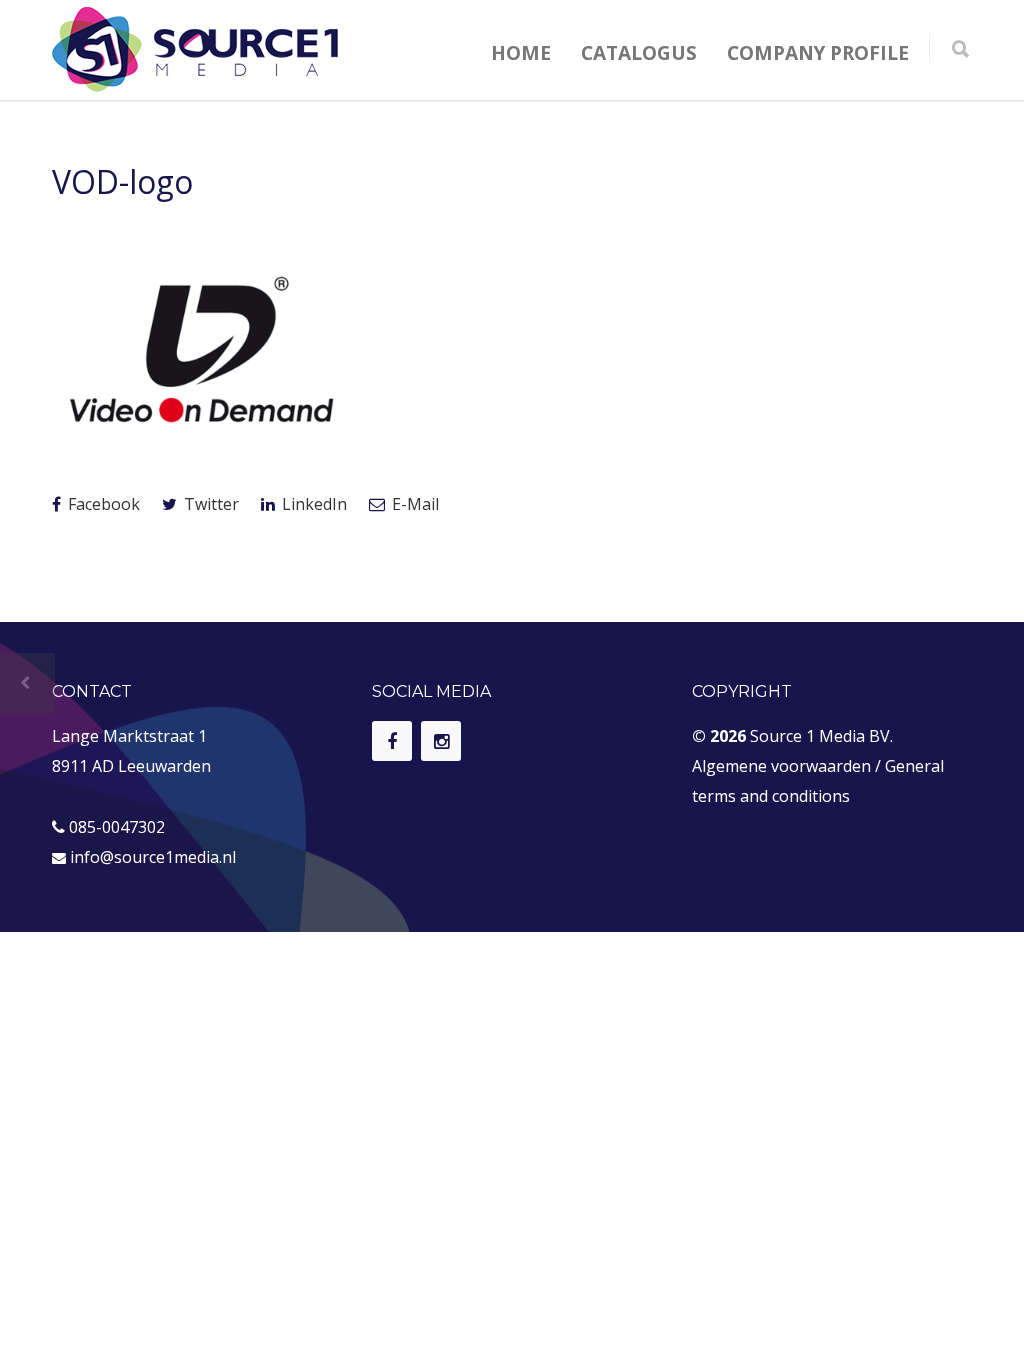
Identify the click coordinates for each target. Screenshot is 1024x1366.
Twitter (209, 504)
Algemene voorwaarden (781, 766)
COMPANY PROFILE (818, 53)
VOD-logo (122, 181)
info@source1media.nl (153, 857)
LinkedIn (312, 504)
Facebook (102, 504)
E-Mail (413, 504)
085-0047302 (117, 827)
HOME (521, 53)
